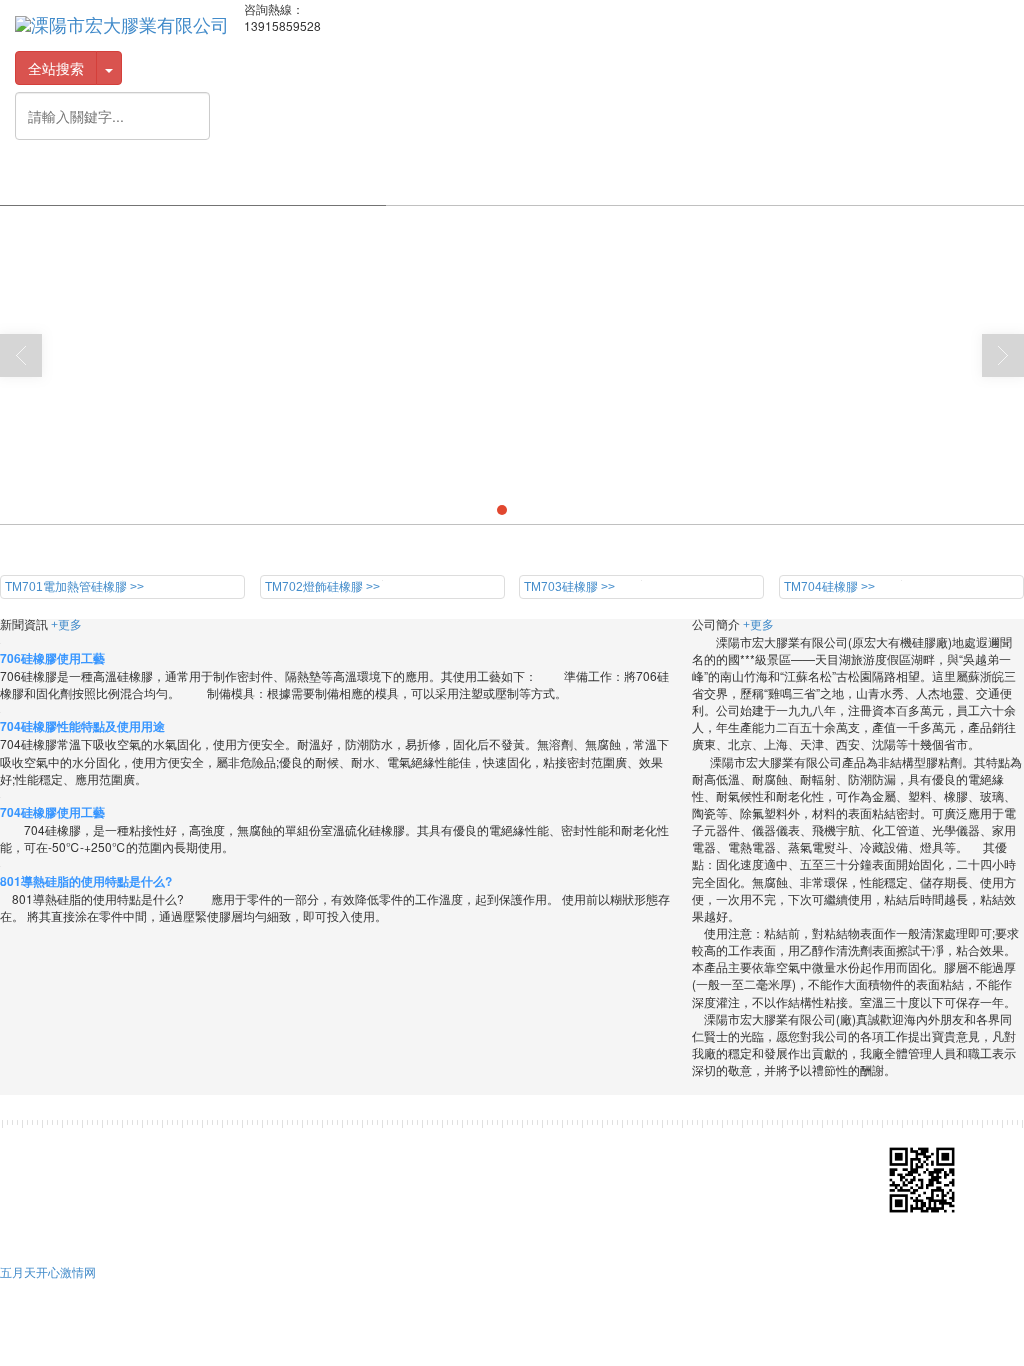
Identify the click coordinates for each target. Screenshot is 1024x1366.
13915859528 (453, 1164)
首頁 (109, 179)
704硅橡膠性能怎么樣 (130, 549)
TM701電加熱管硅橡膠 (223, 1144)
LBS (916, 179)
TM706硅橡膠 (706, 1144)
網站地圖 (294, 1184)
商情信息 (393, 1184)
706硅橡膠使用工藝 (52, 658)
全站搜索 (56, 68)
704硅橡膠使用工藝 (52, 812)
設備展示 (573, 179)
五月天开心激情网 (48, 1271)
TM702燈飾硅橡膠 (346, 1144)
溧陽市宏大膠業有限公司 (191, 1184)
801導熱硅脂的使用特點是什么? (86, 881)
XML (343, 1184)
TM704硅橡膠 (532, 1144)
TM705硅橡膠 (619, 1144)
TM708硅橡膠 (122, 1164)
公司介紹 (213, 179)
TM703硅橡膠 (445, 1144)
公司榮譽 (333, 179)
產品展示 (453, 179)
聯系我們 (813, 179)
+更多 (66, 625)
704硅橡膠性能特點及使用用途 (82, 726)
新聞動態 (693, 179)
